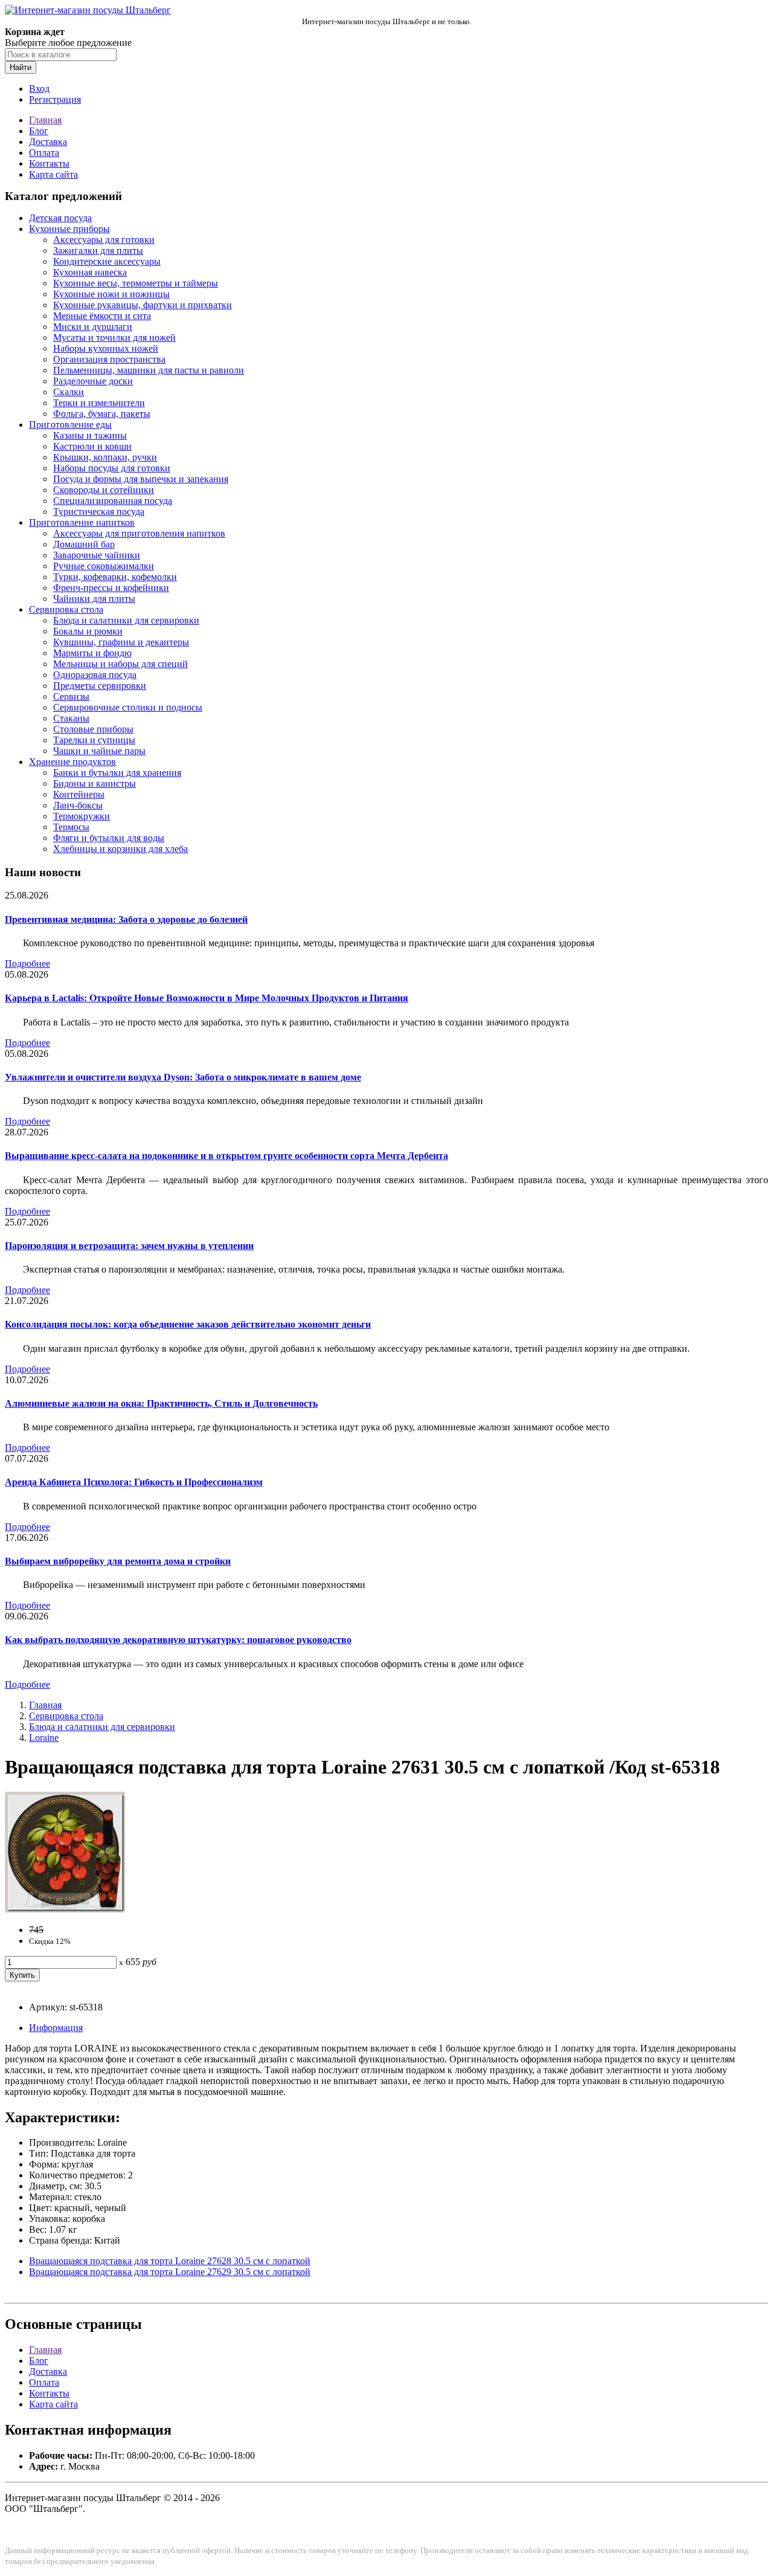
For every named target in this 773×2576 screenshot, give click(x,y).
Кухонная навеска (90, 272)
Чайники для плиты (94, 599)
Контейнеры (79, 794)
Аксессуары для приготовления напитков (139, 533)
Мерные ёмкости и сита (102, 316)
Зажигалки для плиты (98, 250)
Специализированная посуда (113, 501)
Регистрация (55, 99)
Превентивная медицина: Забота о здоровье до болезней (126, 919)
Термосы (71, 827)
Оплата (44, 153)
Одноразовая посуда (95, 675)
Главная (45, 120)
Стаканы (71, 718)
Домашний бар (84, 544)
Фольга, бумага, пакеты (102, 414)
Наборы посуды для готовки (112, 468)
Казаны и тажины (90, 435)
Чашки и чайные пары (99, 751)
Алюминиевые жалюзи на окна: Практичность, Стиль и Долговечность (161, 1403)
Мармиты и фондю (92, 653)
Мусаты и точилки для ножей (114, 337)
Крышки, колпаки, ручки (105, 457)
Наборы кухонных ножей (106, 348)
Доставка (48, 142)
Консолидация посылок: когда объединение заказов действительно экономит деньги (188, 1324)
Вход (39, 89)
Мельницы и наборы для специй (120, 664)
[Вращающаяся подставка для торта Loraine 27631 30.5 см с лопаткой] (65, 1909)
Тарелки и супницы (94, 740)
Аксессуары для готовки (104, 240)
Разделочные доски (93, 381)
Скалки (69, 392)
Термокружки (82, 816)
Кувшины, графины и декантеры (121, 642)
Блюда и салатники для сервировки (126, 620)
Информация (56, 2028)
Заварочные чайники (97, 555)
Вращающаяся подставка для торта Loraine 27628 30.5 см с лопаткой (170, 2261)
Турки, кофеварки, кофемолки (115, 577)
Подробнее (27, 964)
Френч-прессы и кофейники (111, 588)
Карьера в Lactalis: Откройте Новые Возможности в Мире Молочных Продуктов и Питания (207, 998)
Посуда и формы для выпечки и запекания (141, 479)
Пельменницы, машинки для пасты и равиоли (149, 370)
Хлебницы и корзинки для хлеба (120, 849)
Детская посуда (60, 218)
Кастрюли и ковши (92, 446)
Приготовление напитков (82, 522)
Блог (39, 131)
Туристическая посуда (99, 512)
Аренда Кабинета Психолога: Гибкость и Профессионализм (134, 1482)
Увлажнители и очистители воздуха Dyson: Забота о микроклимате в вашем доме (183, 1077)
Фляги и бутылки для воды (109, 838)
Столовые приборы (93, 729)
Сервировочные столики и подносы (128, 707)
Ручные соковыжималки (104, 566)
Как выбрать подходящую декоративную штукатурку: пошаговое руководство (178, 1640)
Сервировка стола (66, 609)
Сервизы (71, 696)
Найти (21, 67)
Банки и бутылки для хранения (117, 773)
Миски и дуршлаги (93, 327)
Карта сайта (53, 174)
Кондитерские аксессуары (107, 261)
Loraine (44, 1738)
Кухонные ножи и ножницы (111, 294)
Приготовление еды (70, 424)
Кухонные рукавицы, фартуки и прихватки (143, 305)
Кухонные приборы (69, 229)
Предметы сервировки (100, 686)
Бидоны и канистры (95, 783)
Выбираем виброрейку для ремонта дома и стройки (118, 1561)
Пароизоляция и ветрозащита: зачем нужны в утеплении (129, 1246)
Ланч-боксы (78, 805)
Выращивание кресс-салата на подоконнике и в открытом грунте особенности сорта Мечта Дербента (226, 1156)
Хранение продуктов (72, 762)
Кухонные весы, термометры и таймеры (136, 283)
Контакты (49, 163)
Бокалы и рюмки (88, 631)
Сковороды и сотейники (104, 490)
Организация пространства (109, 359)
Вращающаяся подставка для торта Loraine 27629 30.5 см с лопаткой (170, 2272)
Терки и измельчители (99, 403)
